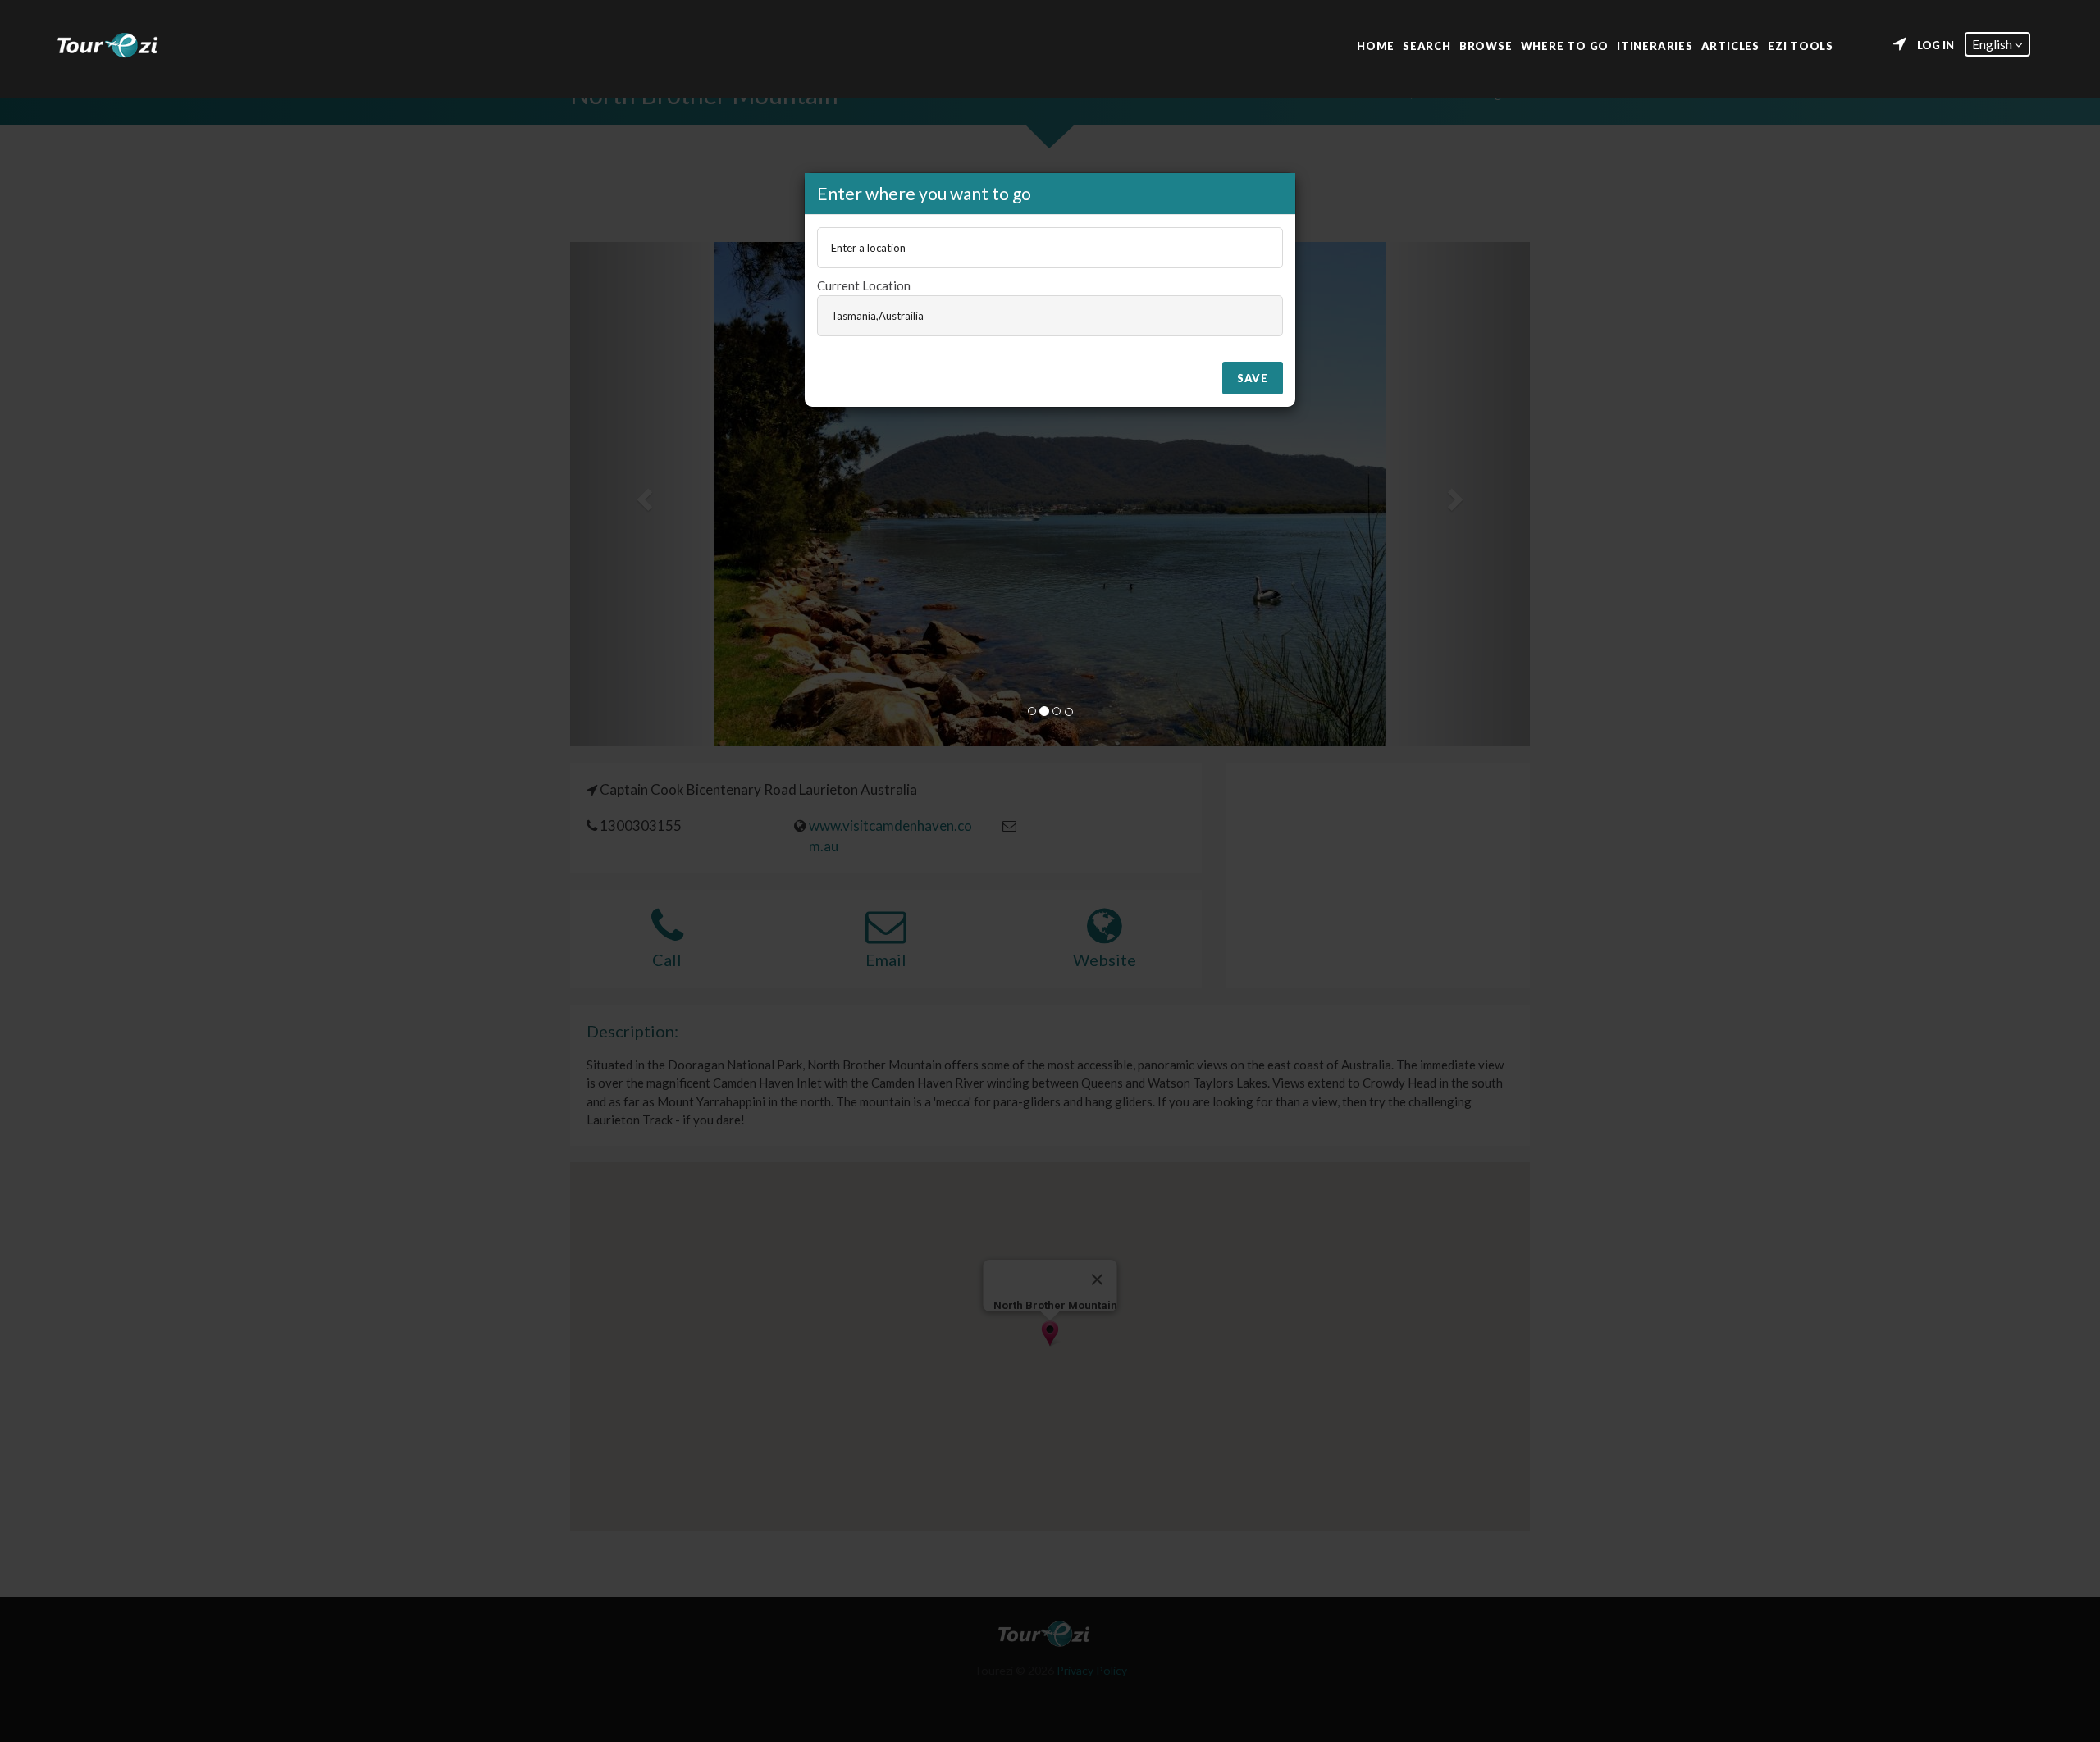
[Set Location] (1900, 44)
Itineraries (1655, 45)
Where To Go (1565, 45)
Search (1427, 45)
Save (1253, 378)
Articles (1730, 45)
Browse (1486, 45)
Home (1376, 45)
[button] (1997, 44)
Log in (1936, 45)
